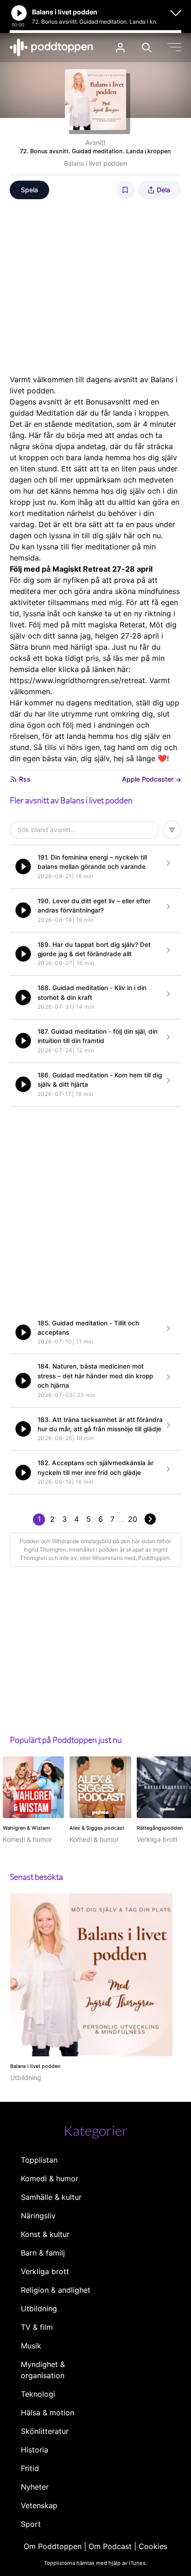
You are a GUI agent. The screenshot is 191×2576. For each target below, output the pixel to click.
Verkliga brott (45, 2271)
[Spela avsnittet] (23, 867)
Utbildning (39, 2309)
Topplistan (39, 2160)
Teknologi (38, 2394)
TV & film (37, 2327)
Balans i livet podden (95, 163)
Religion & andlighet (56, 2290)
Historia (35, 2450)
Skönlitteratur (45, 2431)
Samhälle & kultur (51, 2197)
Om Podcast (110, 2546)
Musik (31, 2346)
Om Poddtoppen (53, 2546)
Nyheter (35, 2487)
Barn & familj (43, 2253)
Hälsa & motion (48, 2413)
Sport (31, 2524)
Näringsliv (38, 2216)
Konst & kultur (45, 2234)
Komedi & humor (50, 2178)
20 (133, 1519)
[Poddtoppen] (51, 47)
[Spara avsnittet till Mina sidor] (125, 190)
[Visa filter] (172, 830)
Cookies (153, 2546)
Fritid (30, 2468)
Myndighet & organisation (43, 2370)
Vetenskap (39, 2505)
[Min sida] (120, 48)
